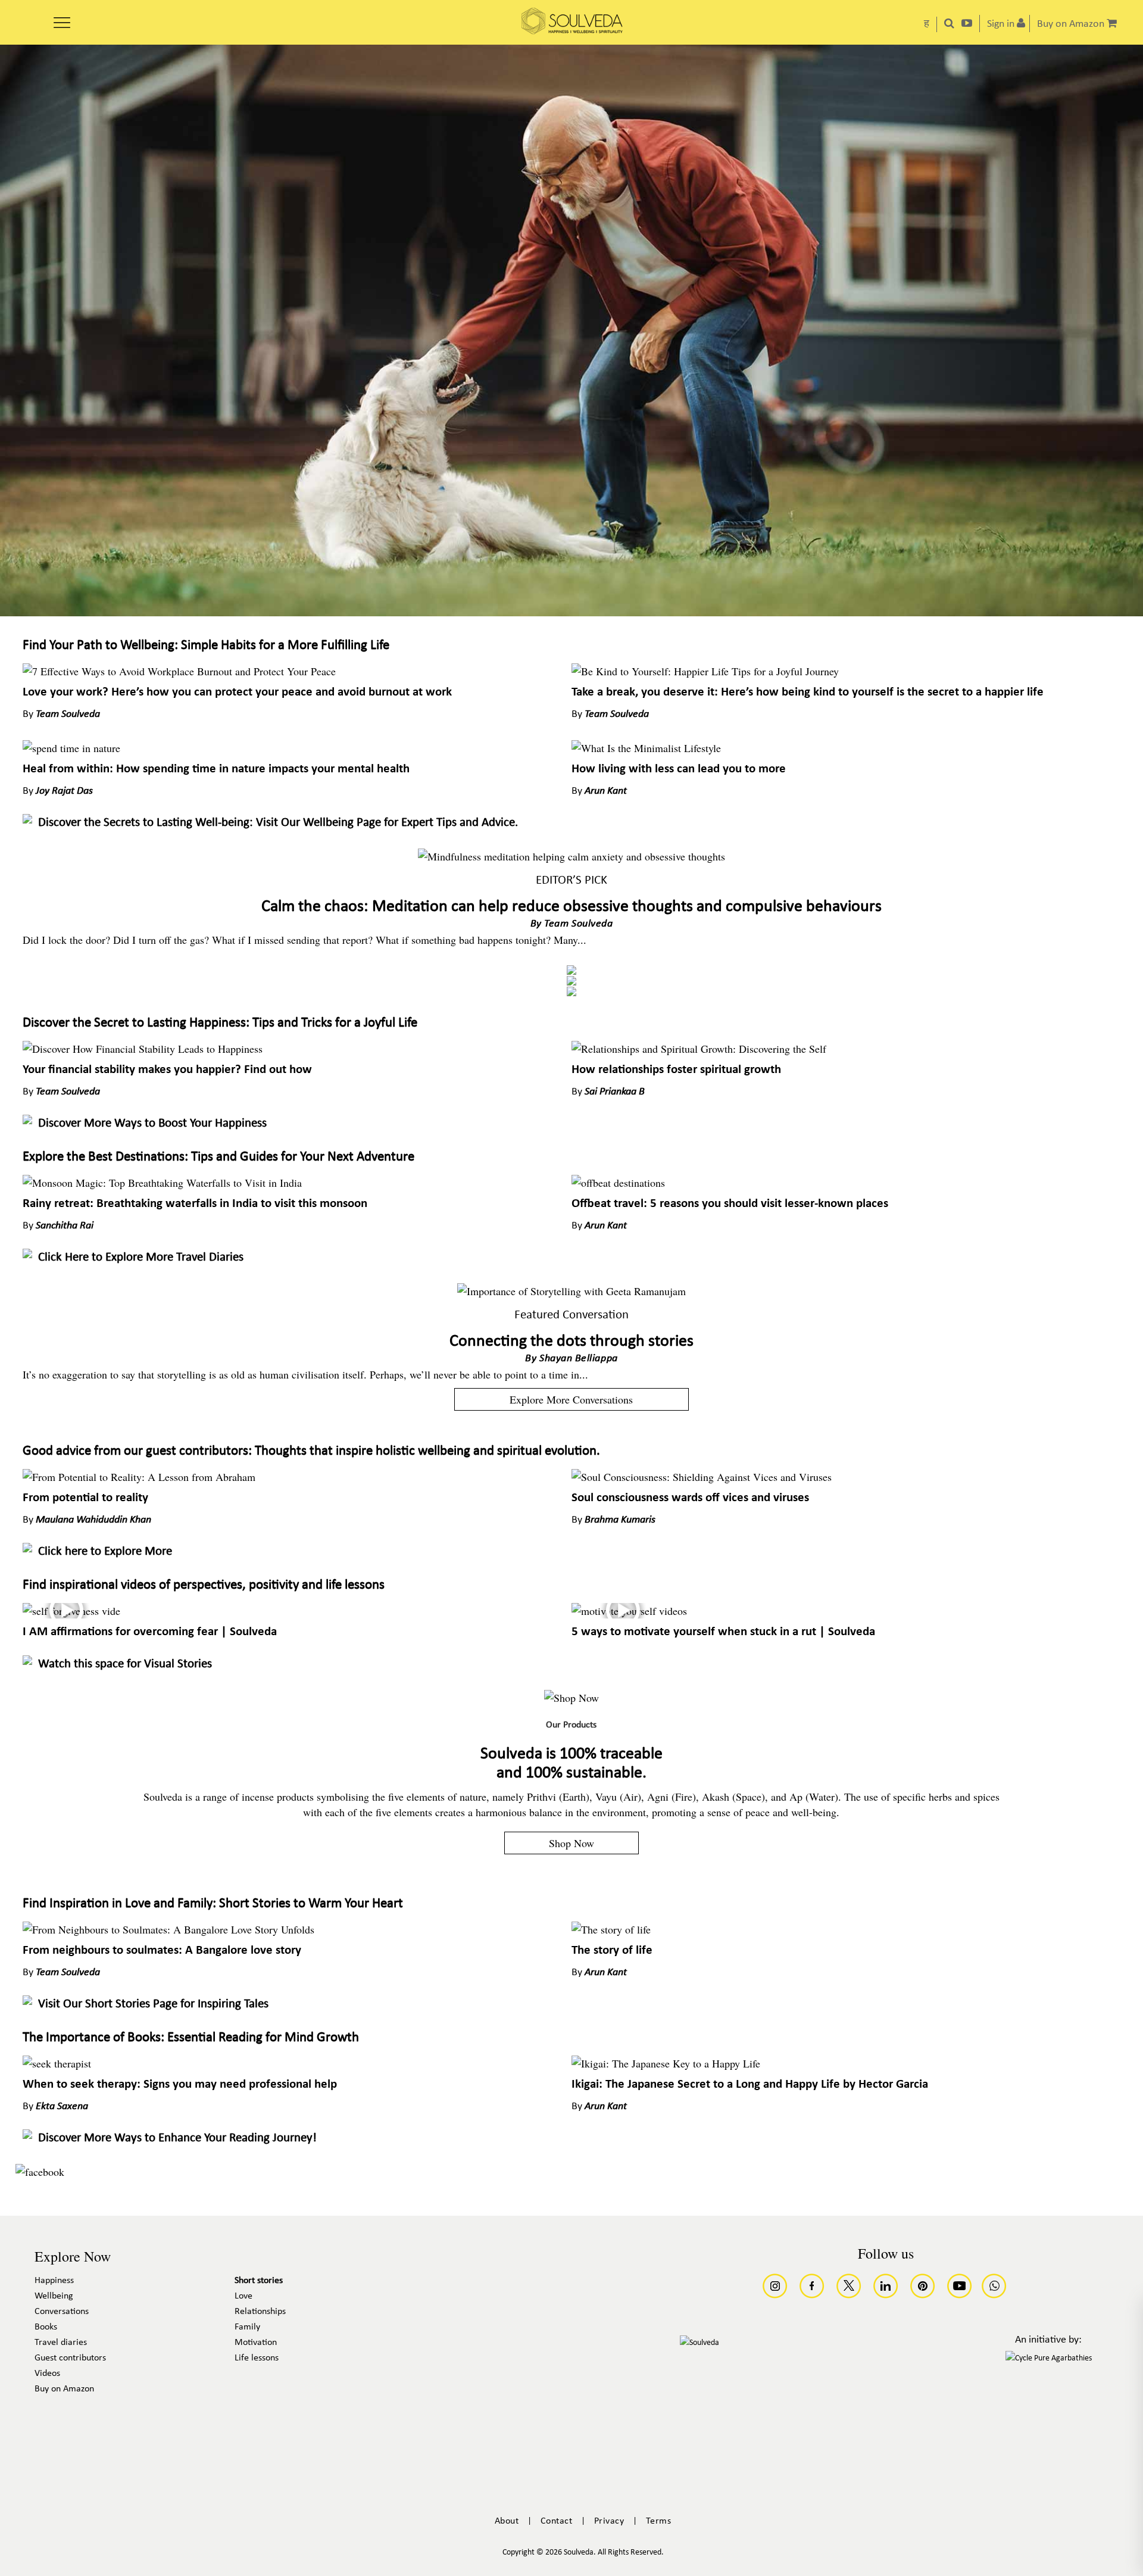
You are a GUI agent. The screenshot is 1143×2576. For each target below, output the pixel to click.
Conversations (62, 2312)
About (507, 2521)
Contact (557, 2521)
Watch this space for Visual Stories (125, 1664)
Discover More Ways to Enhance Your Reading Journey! (177, 2138)
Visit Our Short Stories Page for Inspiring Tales (153, 2004)
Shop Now (571, 1843)
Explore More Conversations (571, 1399)
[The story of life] (611, 1929)
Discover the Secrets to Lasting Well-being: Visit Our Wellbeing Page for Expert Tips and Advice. (278, 823)
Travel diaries (61, 2343)
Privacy (609, 2521)
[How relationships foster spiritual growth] (699, 1049)
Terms (659, 2521)
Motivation (256, 2343)
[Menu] (62, 18)
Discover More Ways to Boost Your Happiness (152, 1123)
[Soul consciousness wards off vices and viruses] (702, 1477)
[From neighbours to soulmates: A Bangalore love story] (168, 1929)
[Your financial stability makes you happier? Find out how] (143, 1049)
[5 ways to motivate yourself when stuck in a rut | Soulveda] (629, 1611)
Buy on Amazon (64, 2389)
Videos (47, 2374)
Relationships (260, 2312)
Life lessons (257, 2358)
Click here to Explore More (105, 1551)
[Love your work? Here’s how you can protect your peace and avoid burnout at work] (179, 671)
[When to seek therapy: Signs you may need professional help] (57, 2063)
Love (243, 2296)
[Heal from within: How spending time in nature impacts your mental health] (71, 748)
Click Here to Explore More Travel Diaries (141, 1257)
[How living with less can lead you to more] (646, 748)
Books (46, 2327)
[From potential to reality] (139, 1477)
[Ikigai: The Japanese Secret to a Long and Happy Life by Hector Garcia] (666, 2063)
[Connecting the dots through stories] (571, 1291)
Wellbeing (54, 2296)
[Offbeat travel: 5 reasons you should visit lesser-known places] (618, 1183)
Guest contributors (70, 2358)
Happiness (54, 2281)
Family (247, 2327)
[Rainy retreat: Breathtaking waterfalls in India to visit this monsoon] (162, 1183)
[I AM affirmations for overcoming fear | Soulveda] (71, 1611)
